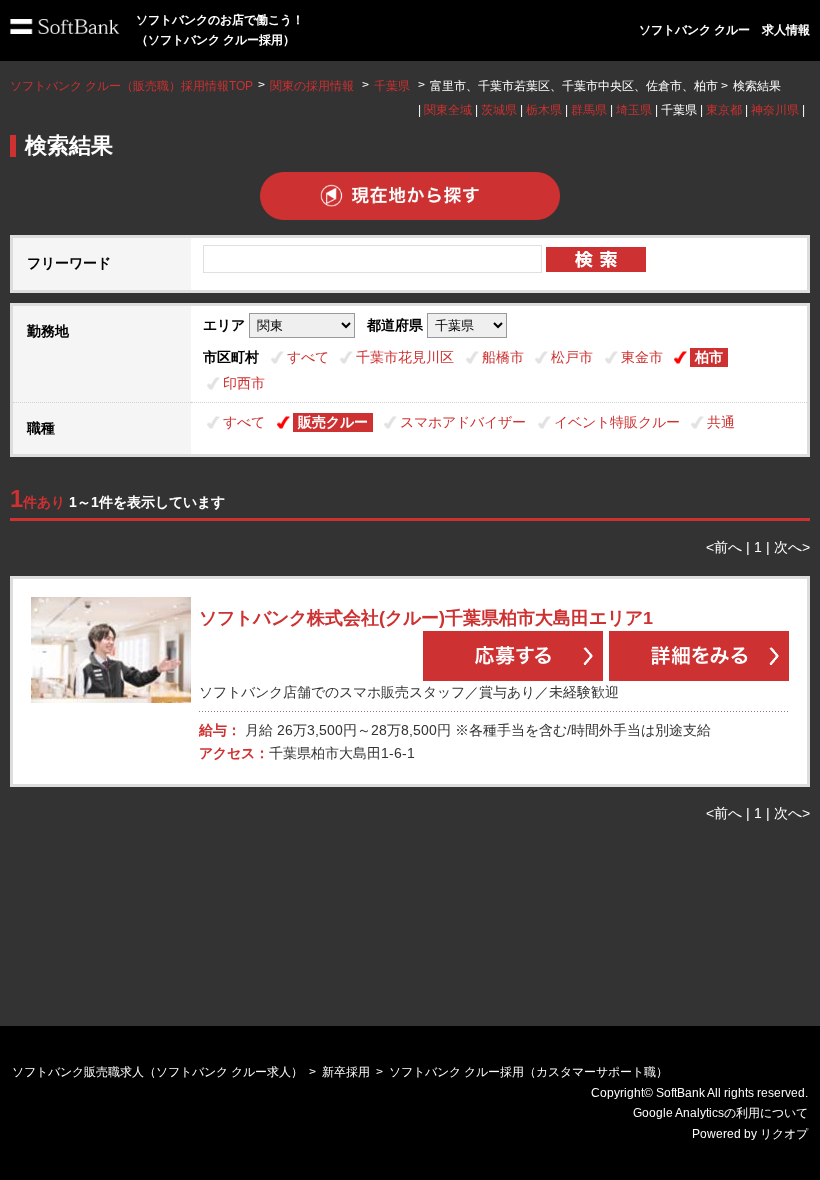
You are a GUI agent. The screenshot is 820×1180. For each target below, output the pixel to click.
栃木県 (544, 110)
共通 (721, 422)
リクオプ (784, 1134)
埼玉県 (634, 110)
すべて (308, 357)
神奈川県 (775, 110)
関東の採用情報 (313, 86)
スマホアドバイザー (463, 422)
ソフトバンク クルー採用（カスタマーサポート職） (528, 1072)
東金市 (642, 357)
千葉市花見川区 (405, 357)
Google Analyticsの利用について (720, 1113)
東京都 (724, 110)
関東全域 (448, 110)
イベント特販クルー (617, 422)
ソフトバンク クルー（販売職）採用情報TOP (131, 86)
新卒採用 (346, 1072)
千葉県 (392, 86)
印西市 (244, 383)
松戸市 (572, 357)
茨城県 (499, 110)
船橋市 (503, 357)
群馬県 (589, 110)
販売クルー (333, 422)
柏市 (709, 357)
